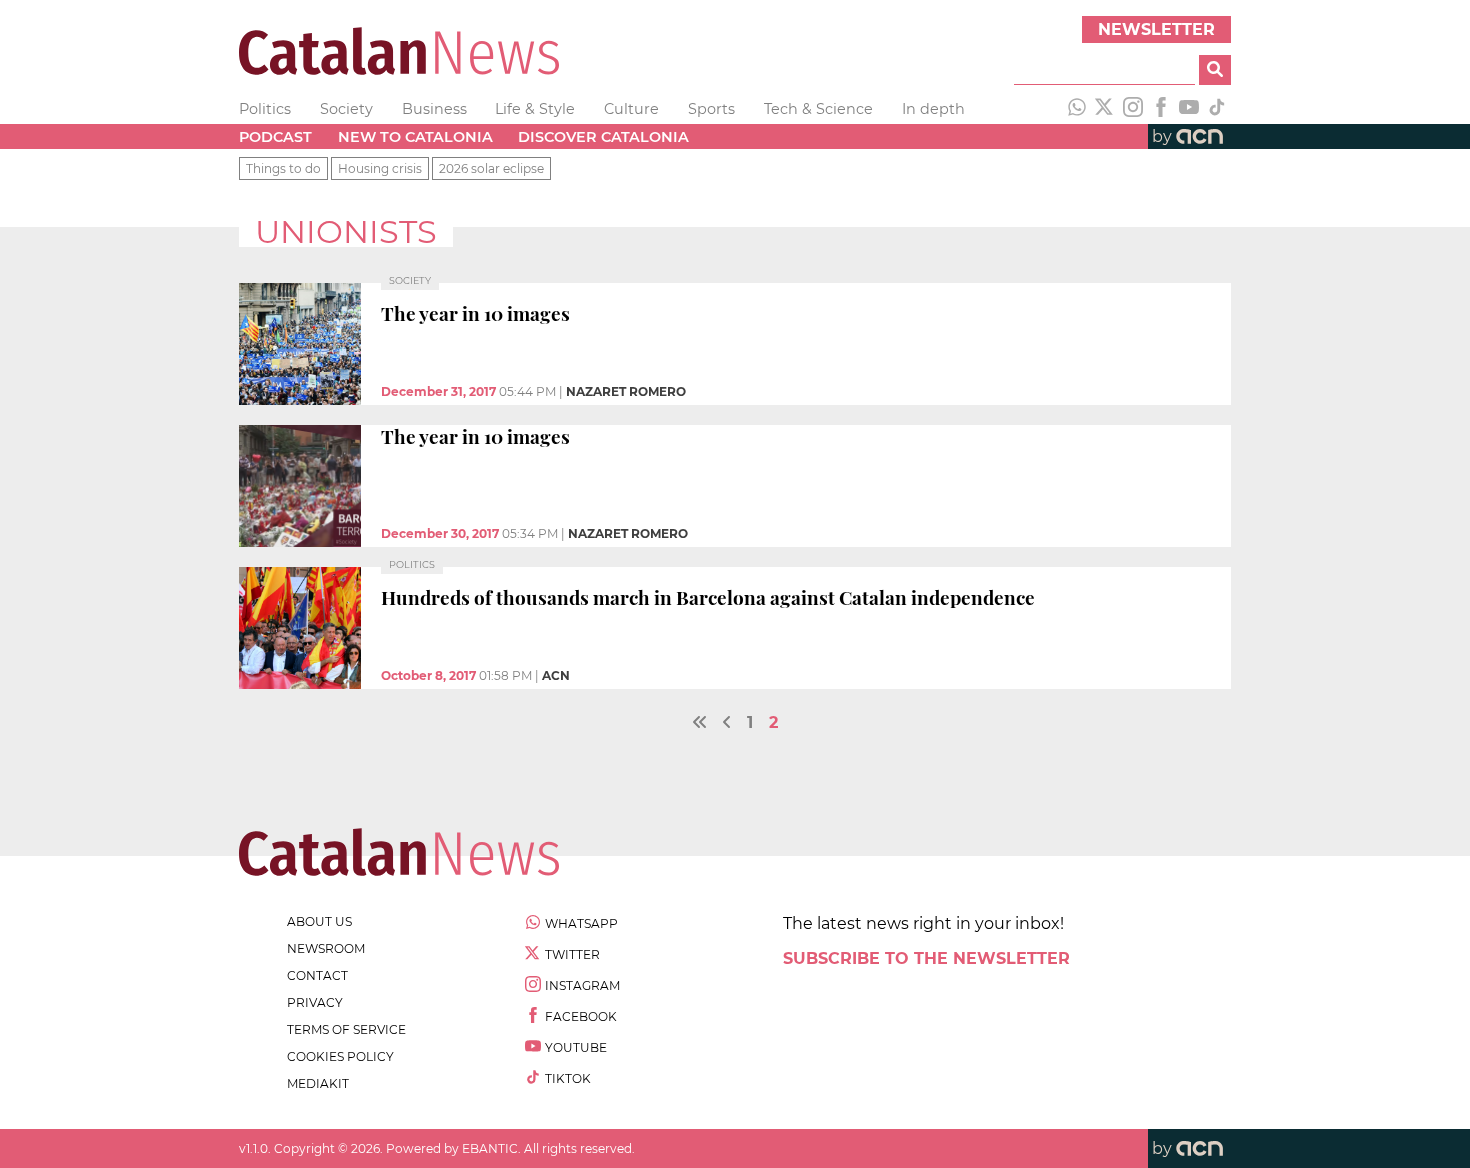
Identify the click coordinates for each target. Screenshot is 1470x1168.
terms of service (346, 1029)
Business (434, 109)
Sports (711, 109)
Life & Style (535, 109)
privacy (315, 1002)
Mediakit (318, 1083)
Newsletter (1156, 29)
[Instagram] (1133, 109)
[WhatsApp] (1077, 109)
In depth (933, 109)
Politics (265, 109)
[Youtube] (1189, 109)
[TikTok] (1217, 109)
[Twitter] (1105, 109)
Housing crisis (380, 168)
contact (317, 975)
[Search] (1215, 70)
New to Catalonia (415, 137)
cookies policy (340, 1056)
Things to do (283, 168)
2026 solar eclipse (491, 168)
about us (319, 921)
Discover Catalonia (603, 137)
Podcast (275, 137)
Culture (631, 109)
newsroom (326, 948)
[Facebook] (1161, 109)
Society (346, 109)
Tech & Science (818, 109)
